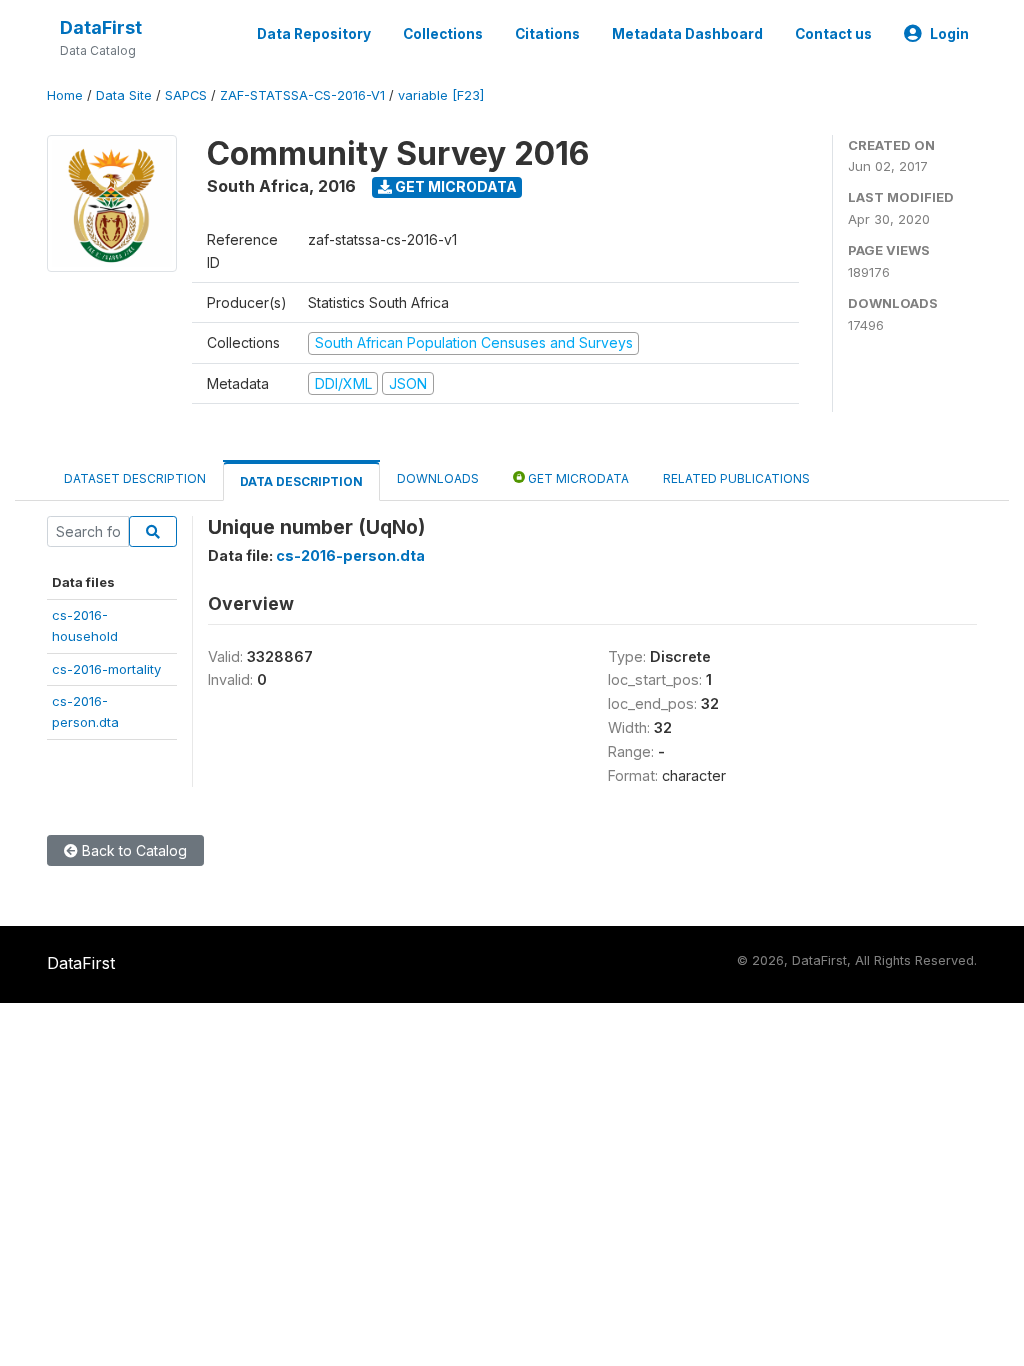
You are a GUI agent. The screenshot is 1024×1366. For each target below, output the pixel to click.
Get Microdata (454, 186)
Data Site (124, 95)
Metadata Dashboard (687, 34)
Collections (443, 34)
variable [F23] (441, 95)
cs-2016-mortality (106, 669)
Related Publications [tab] (736, 478)
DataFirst (101, 27)
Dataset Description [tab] (135, 478)
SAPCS (186, 95)
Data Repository (314, 34)
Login (949, 34)
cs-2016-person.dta (350, 555)
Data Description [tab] (301, 481)
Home (65, 95)
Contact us (833, 34)
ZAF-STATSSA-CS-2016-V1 (302, 95)
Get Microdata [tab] (577, 478)
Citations (547, 34)
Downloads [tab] (438, 478)
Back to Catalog (132, 850)
